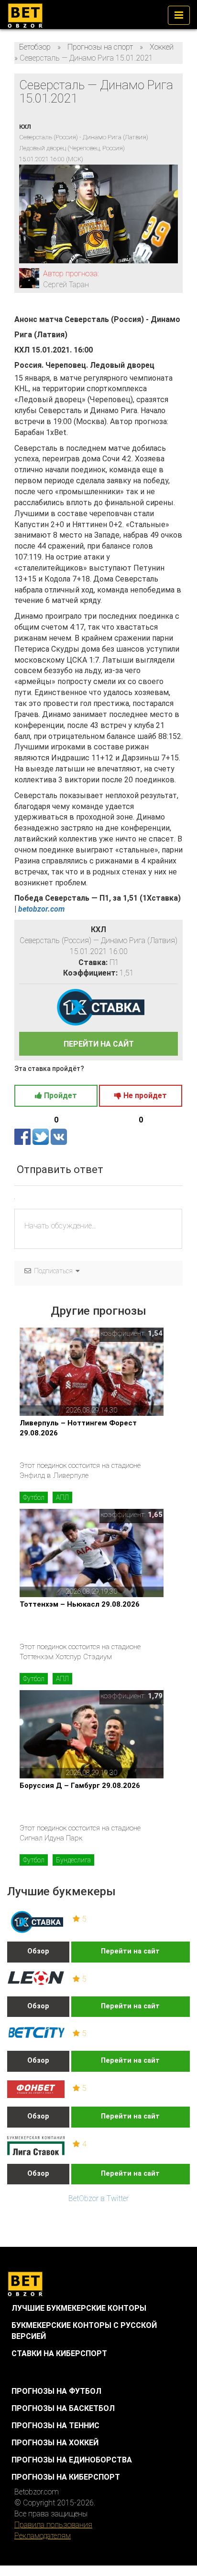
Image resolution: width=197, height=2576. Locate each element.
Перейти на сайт (130, 1951)
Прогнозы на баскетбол (63, 2408)
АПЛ (62, 1497)
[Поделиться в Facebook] (23, 1137)
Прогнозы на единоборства (72, 2460)
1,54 (155, 1333)
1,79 (155, 1696)
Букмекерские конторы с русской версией (84, 2331)
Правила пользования (53, 2525)
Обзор (38, 1951)
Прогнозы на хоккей (55, 2443)
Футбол (34, 1497)
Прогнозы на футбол (56, 2391)
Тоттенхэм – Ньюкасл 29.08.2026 (80, 1604)
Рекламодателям (43, 2536)
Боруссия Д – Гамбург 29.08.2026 (80, 1786)
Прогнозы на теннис (55, 2425)
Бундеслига (73, 1860)
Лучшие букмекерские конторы (79, 2308)
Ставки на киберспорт (59, 2353)
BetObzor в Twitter (98, 2198)
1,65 (155, 1515)
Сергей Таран (66, 285)
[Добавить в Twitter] (42, 1137)
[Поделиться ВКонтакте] (59, 1137)
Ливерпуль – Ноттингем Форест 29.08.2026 (78, 1428)
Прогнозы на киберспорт (66, 2477)
